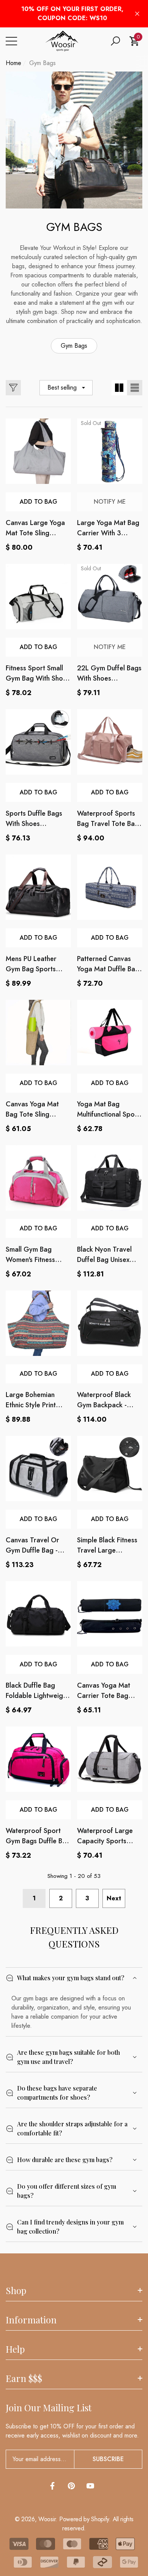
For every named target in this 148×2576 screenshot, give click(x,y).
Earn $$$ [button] (24, 2378)
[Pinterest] (71, 2486)
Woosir (47, 2519)
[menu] (11, 41)
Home (13, 63)
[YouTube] (90, 2486)
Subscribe (108, 2459)
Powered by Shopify (84, 2519)
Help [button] (15, 2349)
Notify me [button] (110, 502)
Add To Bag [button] (39, 502)
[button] (115, 41)
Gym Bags (43, 63)
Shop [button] (16, 2290)
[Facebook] (52, 2486)
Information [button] (31, 2320)
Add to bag (39, 938)
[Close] (137, 14)
